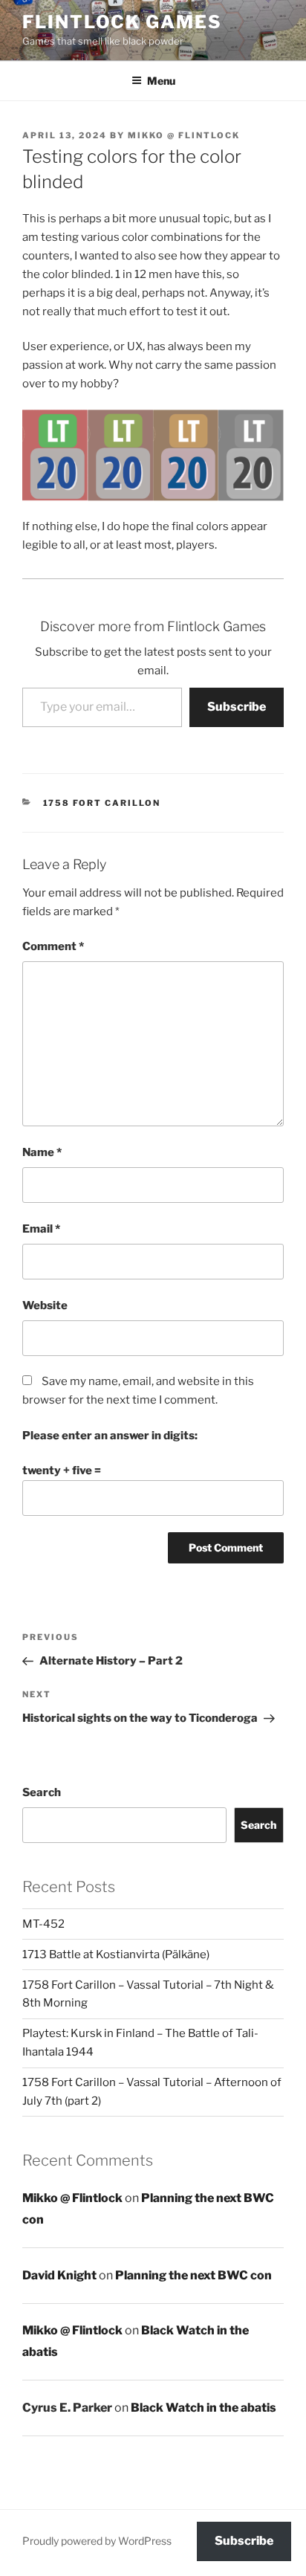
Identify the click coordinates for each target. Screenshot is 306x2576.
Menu (161, 81)
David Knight (59, 2275)
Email (41, 1229)
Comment (53, 946)
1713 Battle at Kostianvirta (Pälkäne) (116, 1954)
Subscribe (237, 707)
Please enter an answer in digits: (110, 1436)
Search (42, 1792)
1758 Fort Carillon (102, 803)
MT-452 (43, 1924)
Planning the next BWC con (193, 2275)
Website (45, 1305)
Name (42, 1152)
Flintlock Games (122, 22)
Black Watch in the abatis (204, 2408)
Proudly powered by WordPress (97, 2541)
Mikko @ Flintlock (184, 135)
